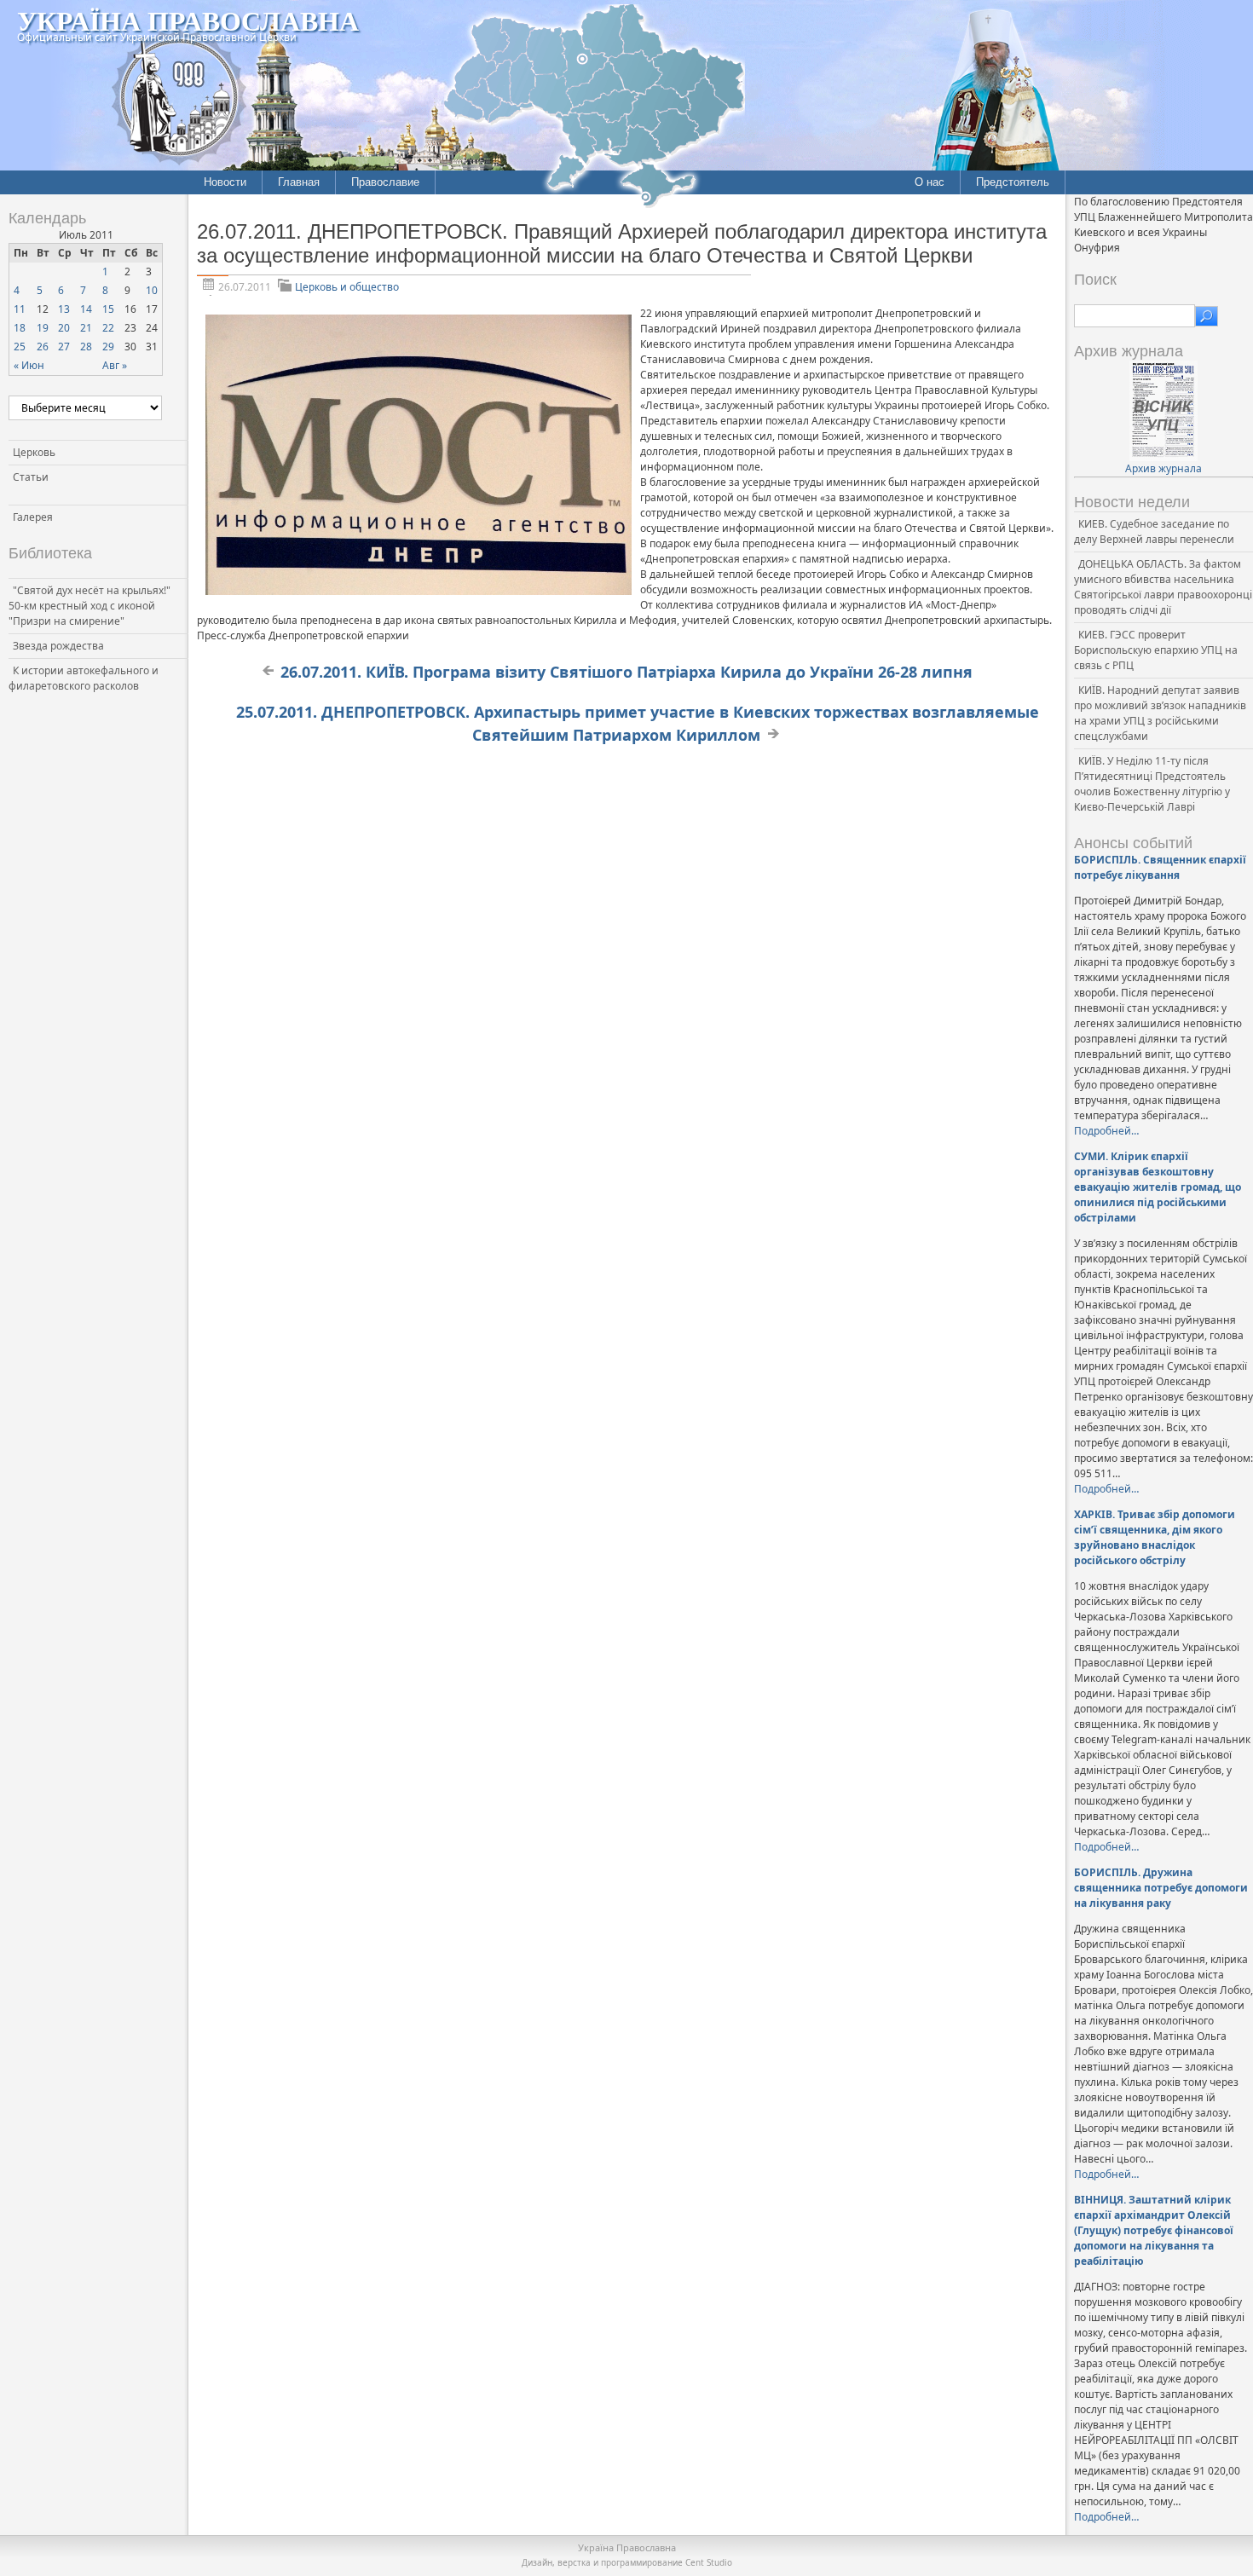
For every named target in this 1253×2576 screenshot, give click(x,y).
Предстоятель (1013, 182)
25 (20, 347)
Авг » (115, 365)
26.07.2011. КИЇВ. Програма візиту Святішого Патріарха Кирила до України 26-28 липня (626, 672)
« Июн (29, 365)
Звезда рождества (58, 646)
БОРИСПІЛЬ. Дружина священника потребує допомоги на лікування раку (1161, 1888)
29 (108, 347)
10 (152, 290)
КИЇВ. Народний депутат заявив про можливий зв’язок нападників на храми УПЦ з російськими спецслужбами (1160, 713)
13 (64, 309)
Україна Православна (188, 20)
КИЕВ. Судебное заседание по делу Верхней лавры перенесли (1154, 531)
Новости (225, 182)
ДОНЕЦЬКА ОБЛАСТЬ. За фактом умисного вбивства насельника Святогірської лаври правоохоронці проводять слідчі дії (1163, 587)
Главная (299, 182)
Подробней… (1106, 1131)
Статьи (31, 477)
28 (86, 347)
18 (20, 328)
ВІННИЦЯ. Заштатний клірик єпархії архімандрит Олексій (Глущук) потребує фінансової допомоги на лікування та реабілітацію (1154, 2230)
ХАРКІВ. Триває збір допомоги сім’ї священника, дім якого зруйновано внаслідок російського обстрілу (1155, 1537)
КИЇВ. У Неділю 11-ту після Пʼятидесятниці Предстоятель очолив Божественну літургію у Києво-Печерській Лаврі (1152, 784)
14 (86, 309)
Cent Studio (709, 2562)
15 (108, 309)
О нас (930, 182)
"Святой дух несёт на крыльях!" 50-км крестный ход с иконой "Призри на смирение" (89, 606)
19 (43, 328)
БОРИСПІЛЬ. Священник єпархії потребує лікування (1160, 867)
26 (43, 347)
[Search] (1207, 316)
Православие (385, 182)
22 (108, 328)
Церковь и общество (347, 287)
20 (64, 328)
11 (20, 309)
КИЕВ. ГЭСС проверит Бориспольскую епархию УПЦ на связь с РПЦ (1156, 650)
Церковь (34, 452)
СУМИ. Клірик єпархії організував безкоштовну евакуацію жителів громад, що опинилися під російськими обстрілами (1158, 1187)
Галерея (33, 517)
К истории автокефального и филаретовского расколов (84, 678)
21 (86, 328)
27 (64, 347)
